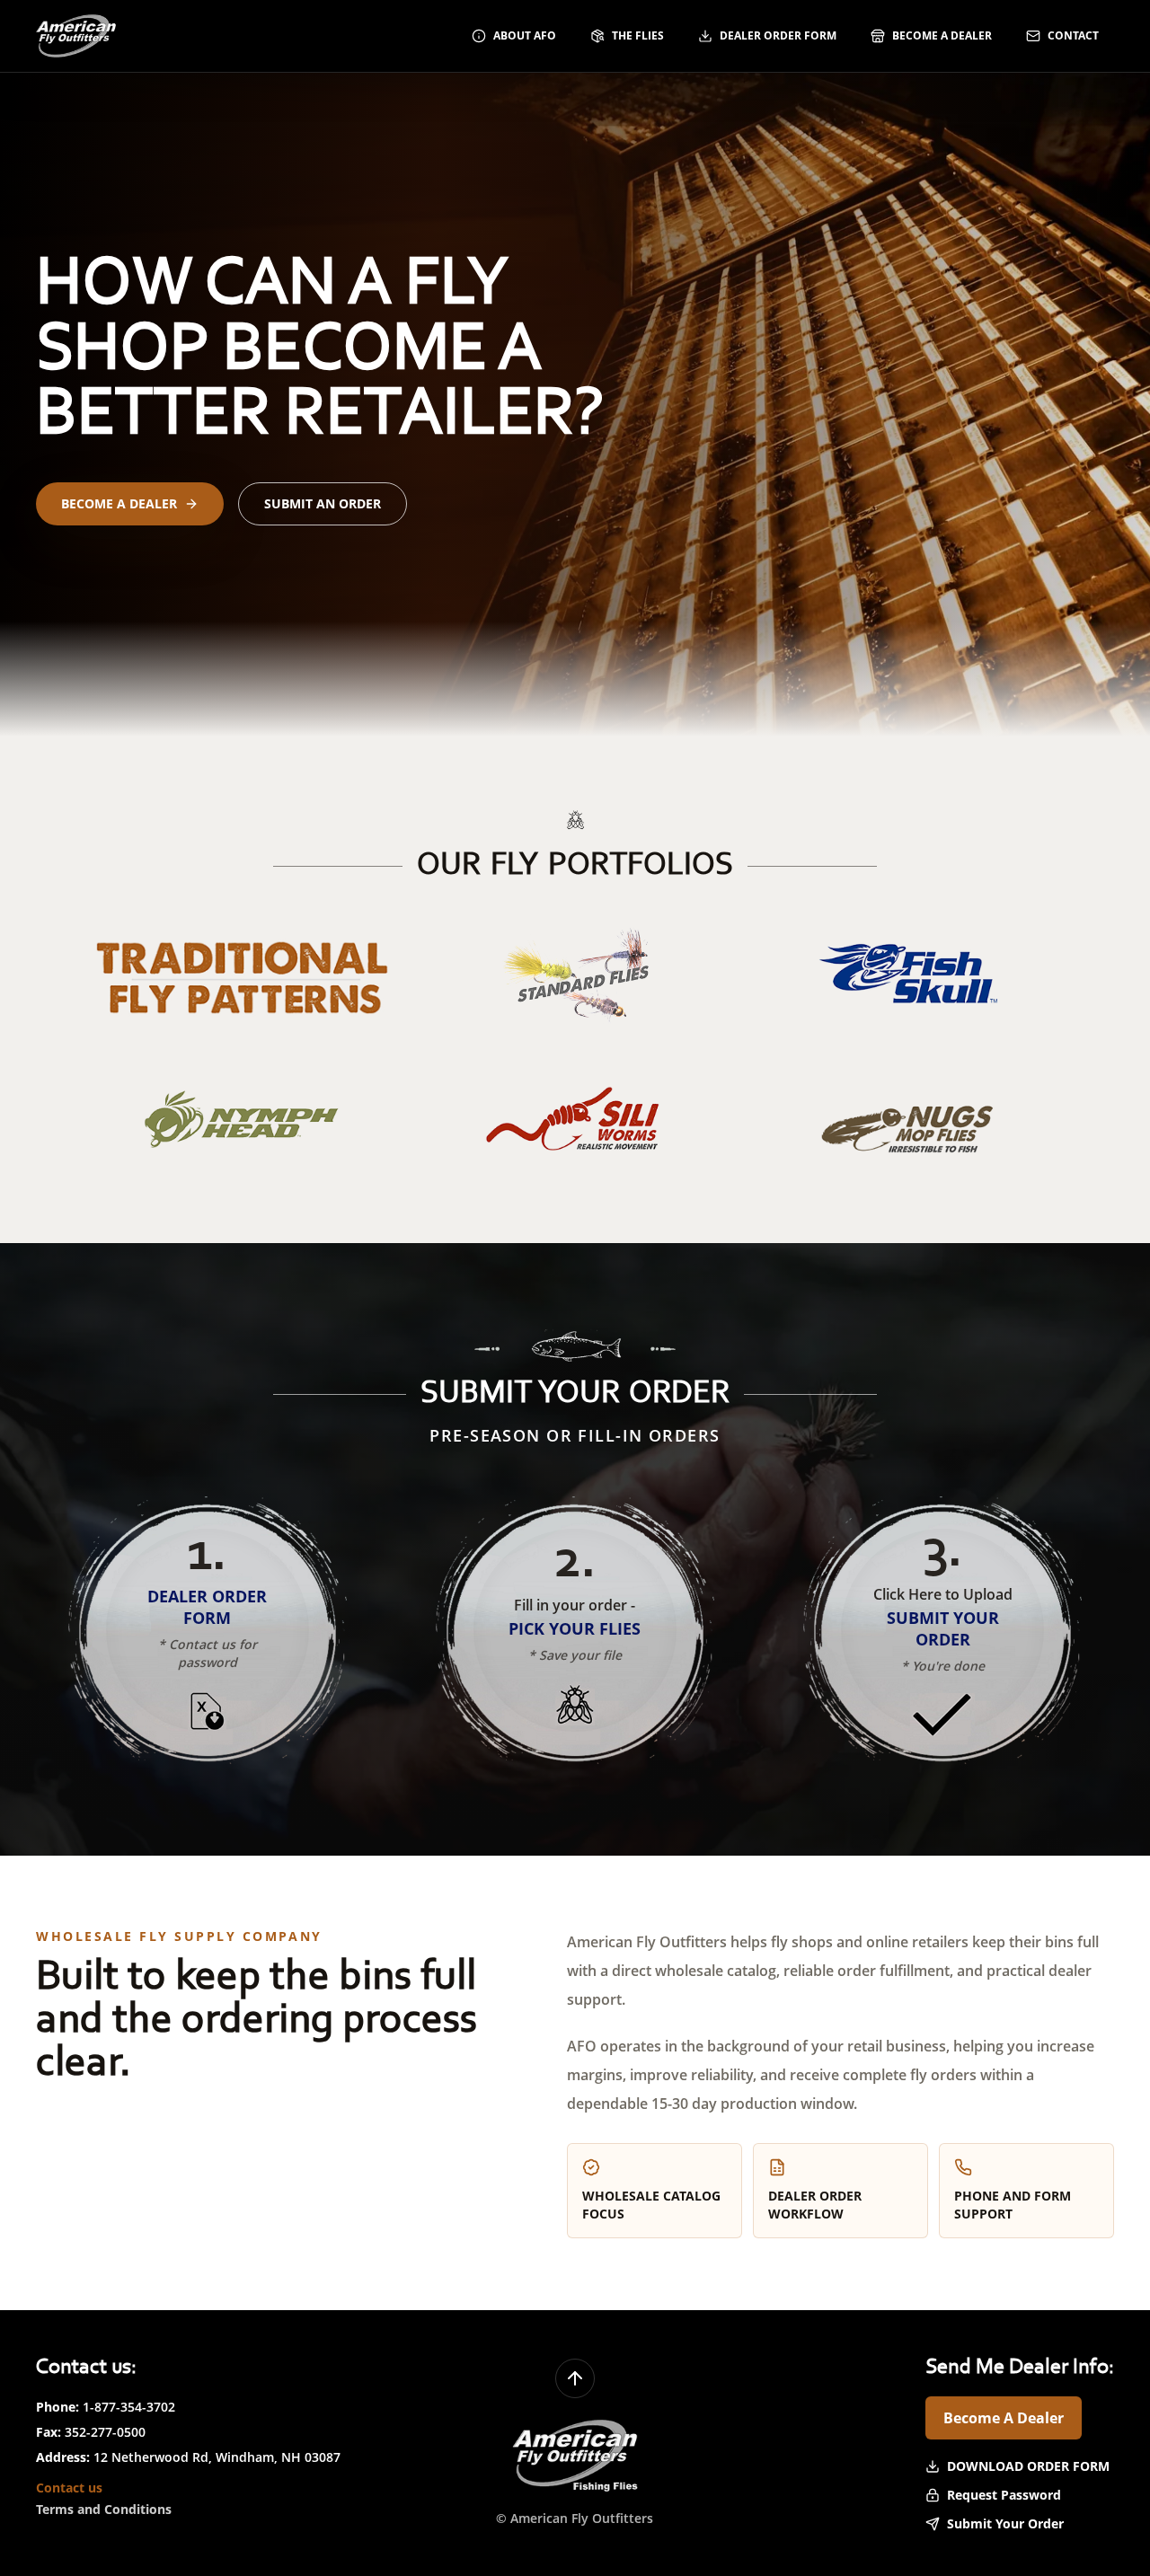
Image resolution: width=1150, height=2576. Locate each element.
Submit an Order (323, 503)
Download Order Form (1028, 2466)
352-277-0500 (105, 2432)
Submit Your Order (1005, 2523)
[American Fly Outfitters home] (76, 36)
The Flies (638, 35)
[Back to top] (575, 2378)
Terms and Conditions (104, 2509)
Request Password (1004, 2495)
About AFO (525, 35)
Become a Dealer (942, 35)
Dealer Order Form (778, 35)
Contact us (69, 2488)
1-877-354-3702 (129, 2407)
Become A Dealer (1004, 2418)
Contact (1073, 35)
